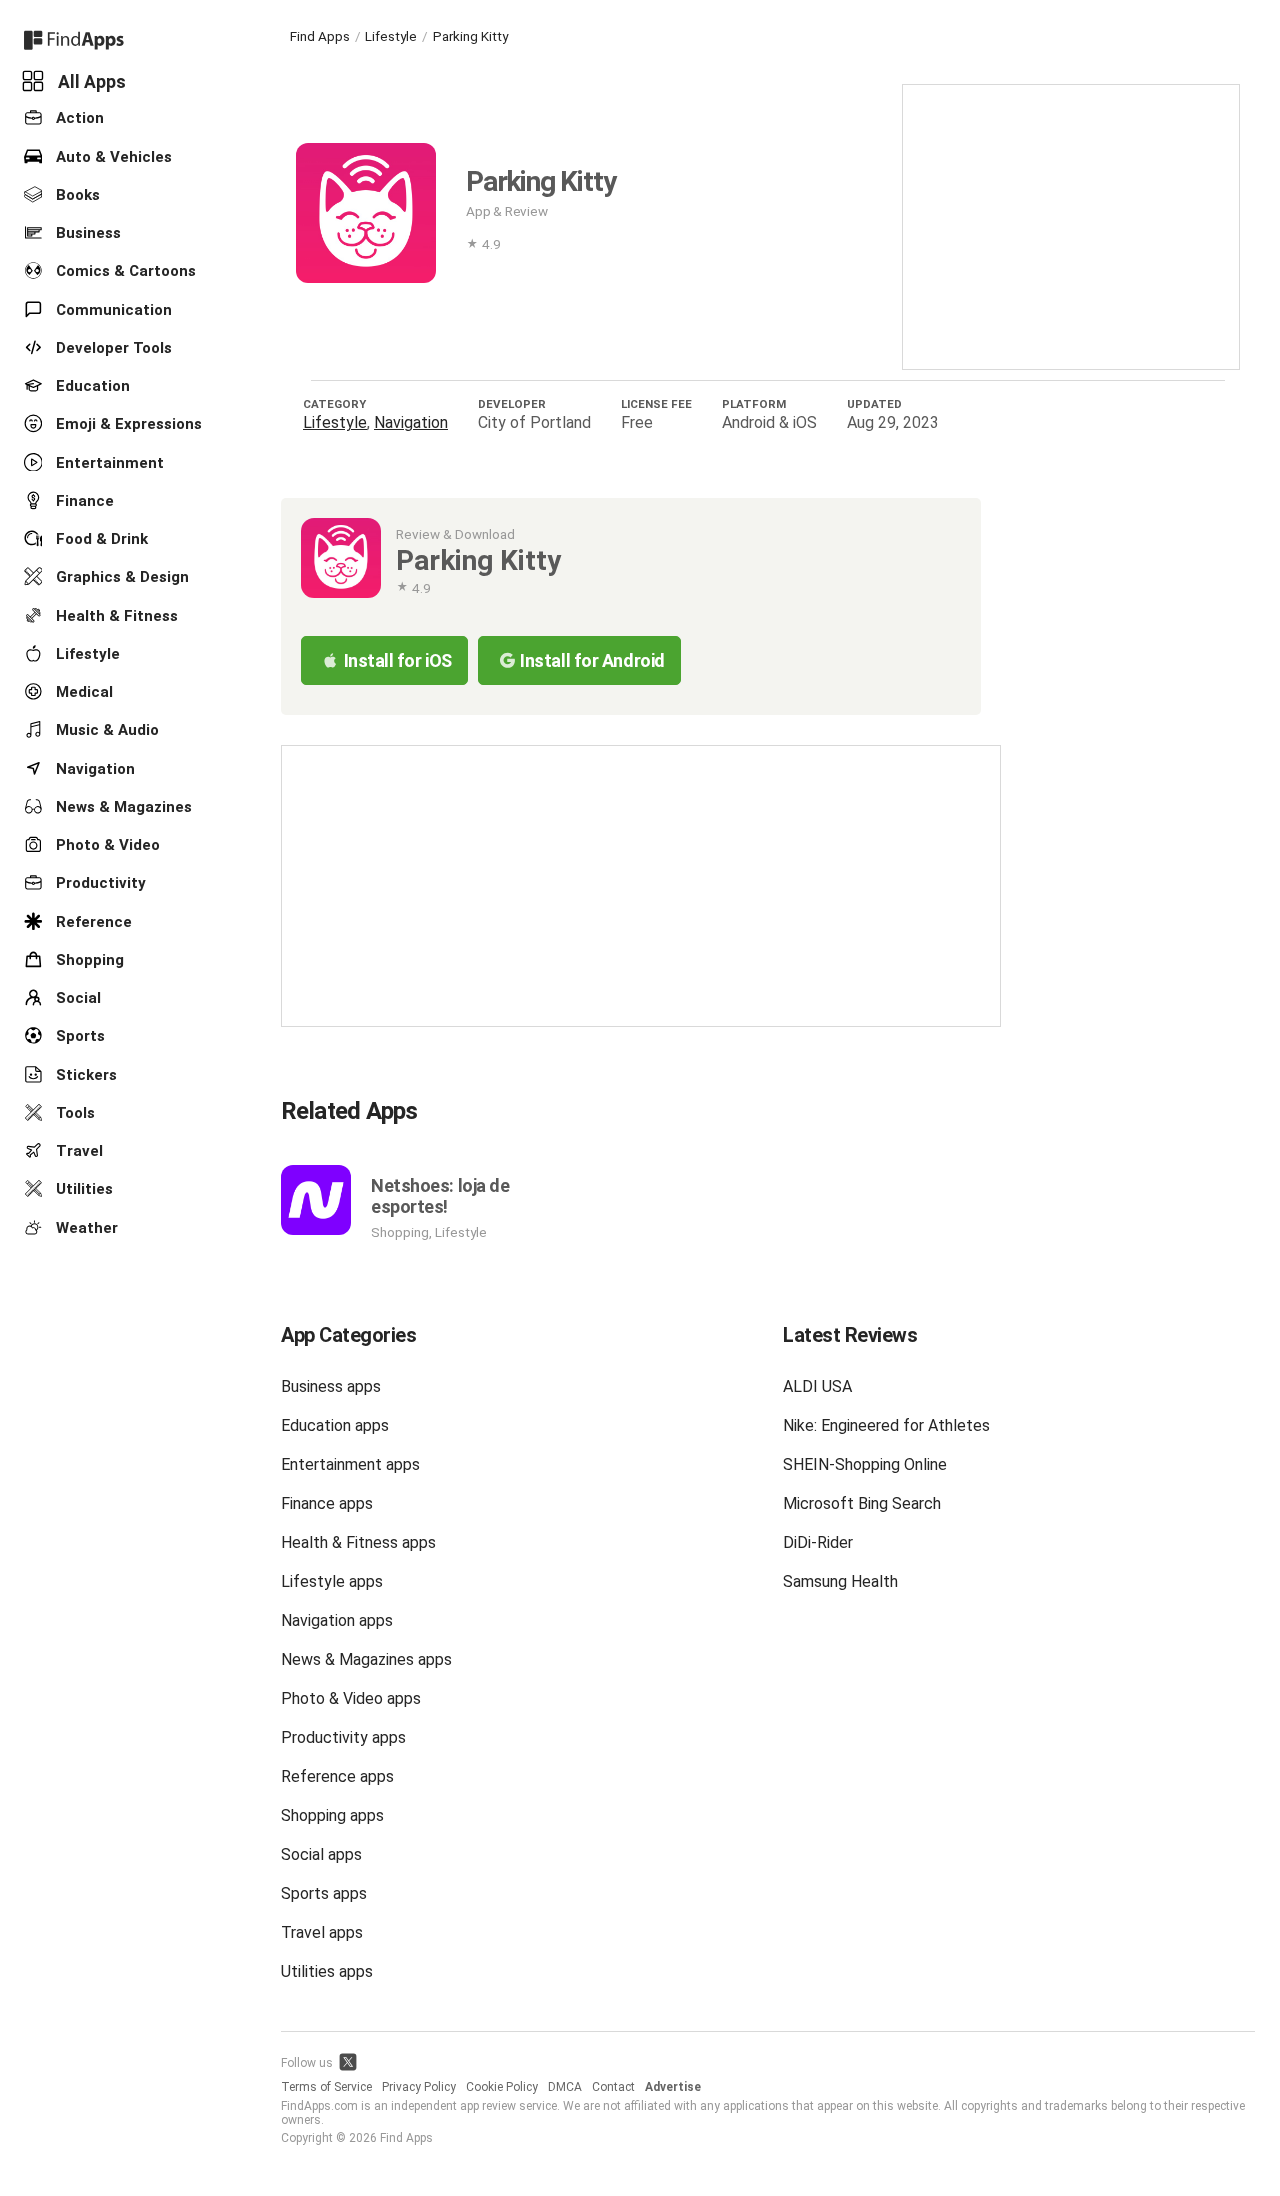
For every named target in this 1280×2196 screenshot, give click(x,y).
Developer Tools (112, 348)
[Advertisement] (1071, 225)
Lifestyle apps (332, 1581)
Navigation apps (337, 1620)
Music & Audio (105, 730)
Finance (83, 501)
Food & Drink (100, 539)
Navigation (93, 768)
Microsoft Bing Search (862, 1503)
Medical (82, 692)
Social (76, 998)
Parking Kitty (470, 36)
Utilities (82, 1189)
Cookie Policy (502, 2087)
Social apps (321, 1854)
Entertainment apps (350, 1464)
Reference (92, 921)
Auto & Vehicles (112, 156)
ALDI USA (817, 1386)
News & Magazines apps (366, 1659)
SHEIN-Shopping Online (865, 1464)
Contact (613, 2087)
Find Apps (320, 36)
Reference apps (337, 1776)
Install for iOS (398, 660)
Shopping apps (332, 1815)
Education (91, 386)
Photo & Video (106, 845)
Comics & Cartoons (124, 271)
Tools (73, 1113)
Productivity (99, 883)
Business (86, 233)
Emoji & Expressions (127, 424)
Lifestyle (86, 654)
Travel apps (322, 1932)
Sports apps (324, 1893)
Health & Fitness (115, 615)
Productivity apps (343, 1737)
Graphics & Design (120, 577)
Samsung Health (840, 1581)
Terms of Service (326, 2087)
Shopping (88, 960)
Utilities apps (327, 1971)
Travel (77, 1151)
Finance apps (327, 1503)
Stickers (84, 1074)
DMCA (565, 2087)
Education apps (335, 1425)
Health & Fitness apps (358, 1542)
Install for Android (592, 660)
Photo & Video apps (351, 1698)
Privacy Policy (419, 2087)
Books (76, 195)
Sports (78, 1036)
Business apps (331, 1386)
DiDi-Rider (818, 1542)
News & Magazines (122, 807)
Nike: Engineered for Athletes (886, 1425)
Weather (85, 1227)
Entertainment (108, 462)
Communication (112, 309)
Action (78, 118)
